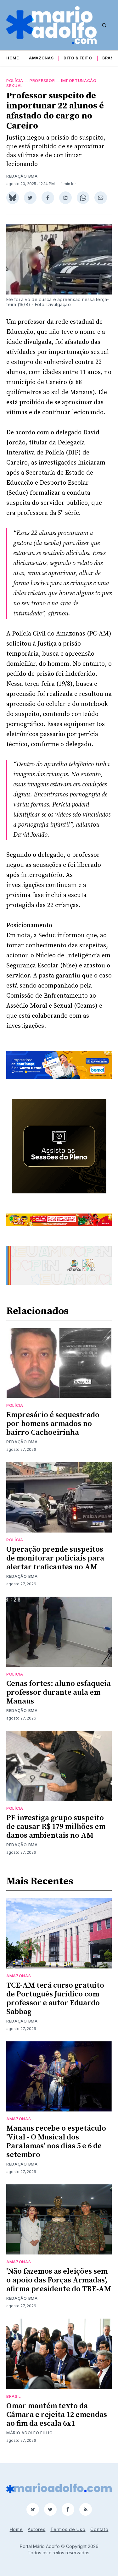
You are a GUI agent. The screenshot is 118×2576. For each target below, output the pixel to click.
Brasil (110, 58)
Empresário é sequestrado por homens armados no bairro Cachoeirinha (53, 1424)
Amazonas (41, 58)
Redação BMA (22, 176)
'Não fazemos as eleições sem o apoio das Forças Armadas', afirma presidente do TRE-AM (59, 2280)
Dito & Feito (78, 58)
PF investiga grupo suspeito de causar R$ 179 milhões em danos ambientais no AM (56, 1827)
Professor (42, 81)
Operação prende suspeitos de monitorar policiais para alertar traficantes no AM (55, 1558)
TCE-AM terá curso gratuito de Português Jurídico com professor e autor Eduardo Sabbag (55, 1999)
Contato (99, 2529)
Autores (37, 2529)
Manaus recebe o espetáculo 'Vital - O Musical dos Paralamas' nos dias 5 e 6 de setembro (56, 2142)
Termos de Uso (68, 2529)
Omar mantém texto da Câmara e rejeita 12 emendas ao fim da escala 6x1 (57, 2415)
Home (13, 58)
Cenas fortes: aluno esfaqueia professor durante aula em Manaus (59, 1693)
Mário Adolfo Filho (30, 2433)
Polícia (15, 81)
